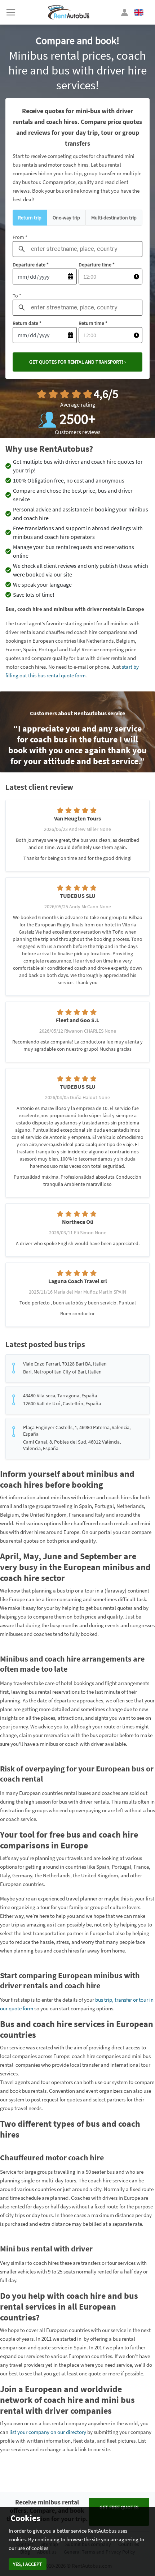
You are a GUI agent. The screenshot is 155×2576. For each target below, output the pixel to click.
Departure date (31, 265)
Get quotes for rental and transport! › (77, 362)
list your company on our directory (48, 2432)
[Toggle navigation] (11, 12)
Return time (93, 323)
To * (17, 296)
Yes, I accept (28, 2564)
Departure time (97, 265)
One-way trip (66, 218)
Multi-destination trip (114, 218)
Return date (27, 323)
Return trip (30, 218)
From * (20, 237)
